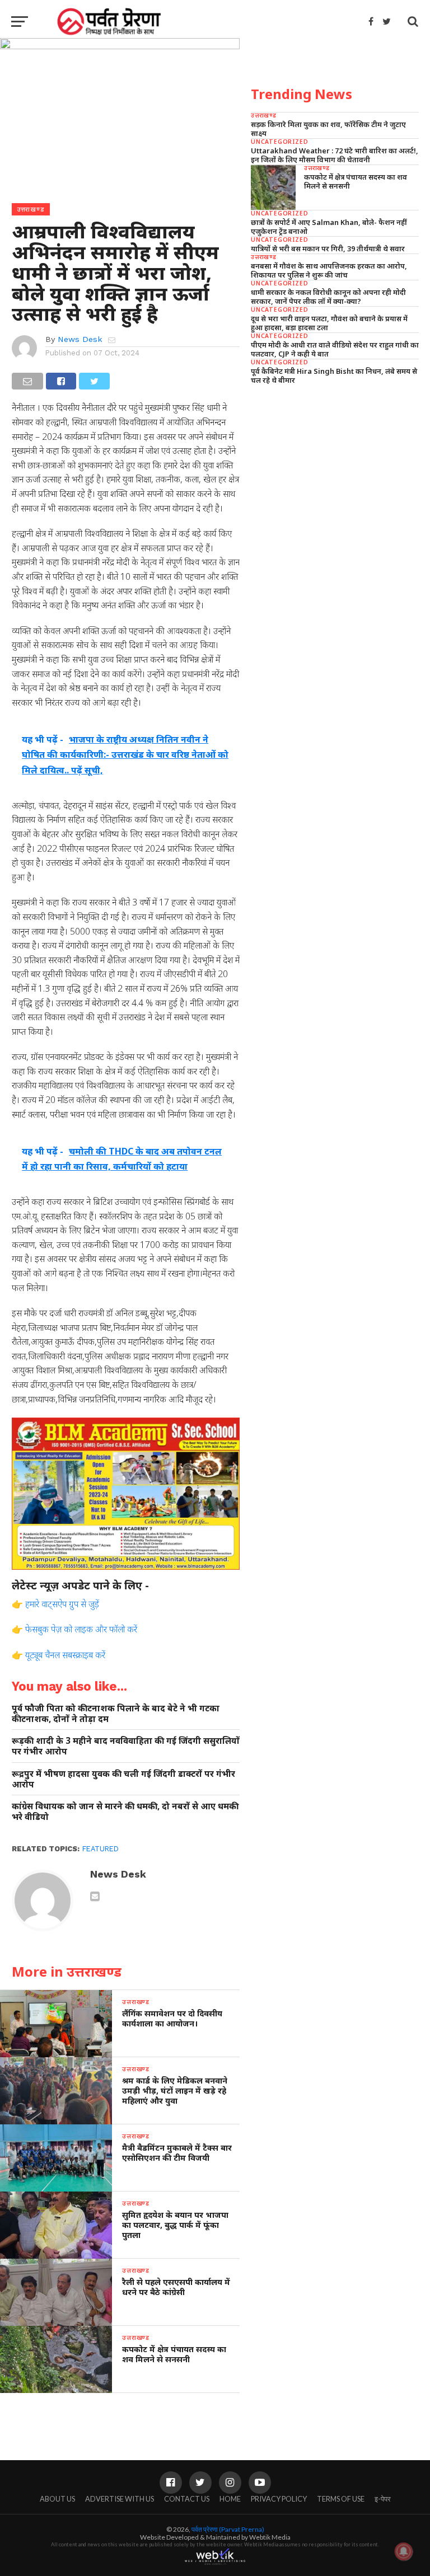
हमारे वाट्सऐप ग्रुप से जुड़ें (62, 1604)
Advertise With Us (120, 2499)
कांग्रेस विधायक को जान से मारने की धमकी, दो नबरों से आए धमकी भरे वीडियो (125, 1811)
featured (101, 1849)
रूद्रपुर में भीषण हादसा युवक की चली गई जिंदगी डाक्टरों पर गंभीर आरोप (123, 1779)
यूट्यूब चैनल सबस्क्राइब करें (65, 1655)
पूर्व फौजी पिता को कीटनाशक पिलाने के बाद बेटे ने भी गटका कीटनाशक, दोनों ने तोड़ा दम (116, 1713)
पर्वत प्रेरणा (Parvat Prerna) (228, 2529)
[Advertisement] (335, 471)
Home (230, 2499)
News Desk (80, 339)
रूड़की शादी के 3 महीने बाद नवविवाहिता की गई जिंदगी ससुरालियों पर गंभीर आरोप (126, 1746)
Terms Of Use (341, 2499)
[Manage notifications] (404, 2551)
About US (57, 2499)
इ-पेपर (383, 2499)
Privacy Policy (279, 2499)
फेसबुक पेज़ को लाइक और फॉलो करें (81, 1629)
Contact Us (187, 2499)
